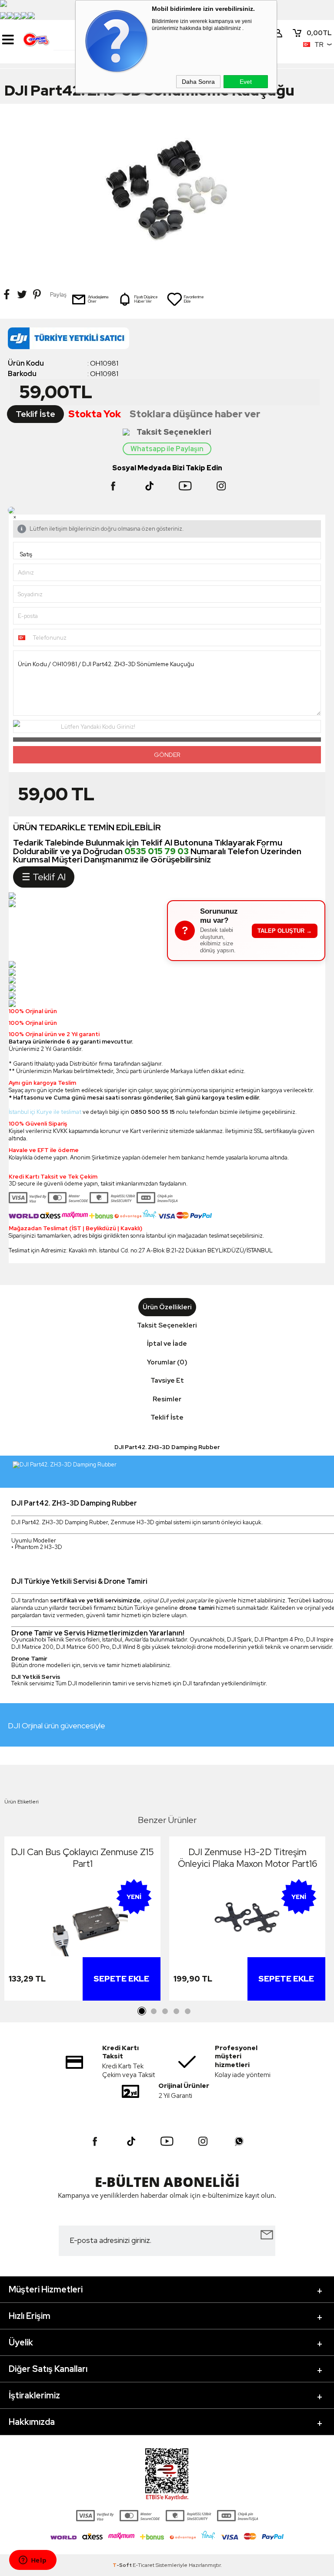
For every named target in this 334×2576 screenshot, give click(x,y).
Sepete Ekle (121, 1979)
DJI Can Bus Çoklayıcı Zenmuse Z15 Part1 (82, 1858)
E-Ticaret (144, 2565)
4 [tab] (176, 2011)
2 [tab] (154, 2011)
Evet (246, 82)
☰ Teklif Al (44, 877)
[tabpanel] (82, 1921)
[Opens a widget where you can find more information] (33, 2561)
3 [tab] (165, 2011)
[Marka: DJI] (167, 341)
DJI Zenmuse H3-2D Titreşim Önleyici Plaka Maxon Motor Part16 (247, 1858)
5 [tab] (187, 2011)
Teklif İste (35, 414)
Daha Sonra (198, 82)
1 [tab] (142, 2011)
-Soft (123, 2565)
